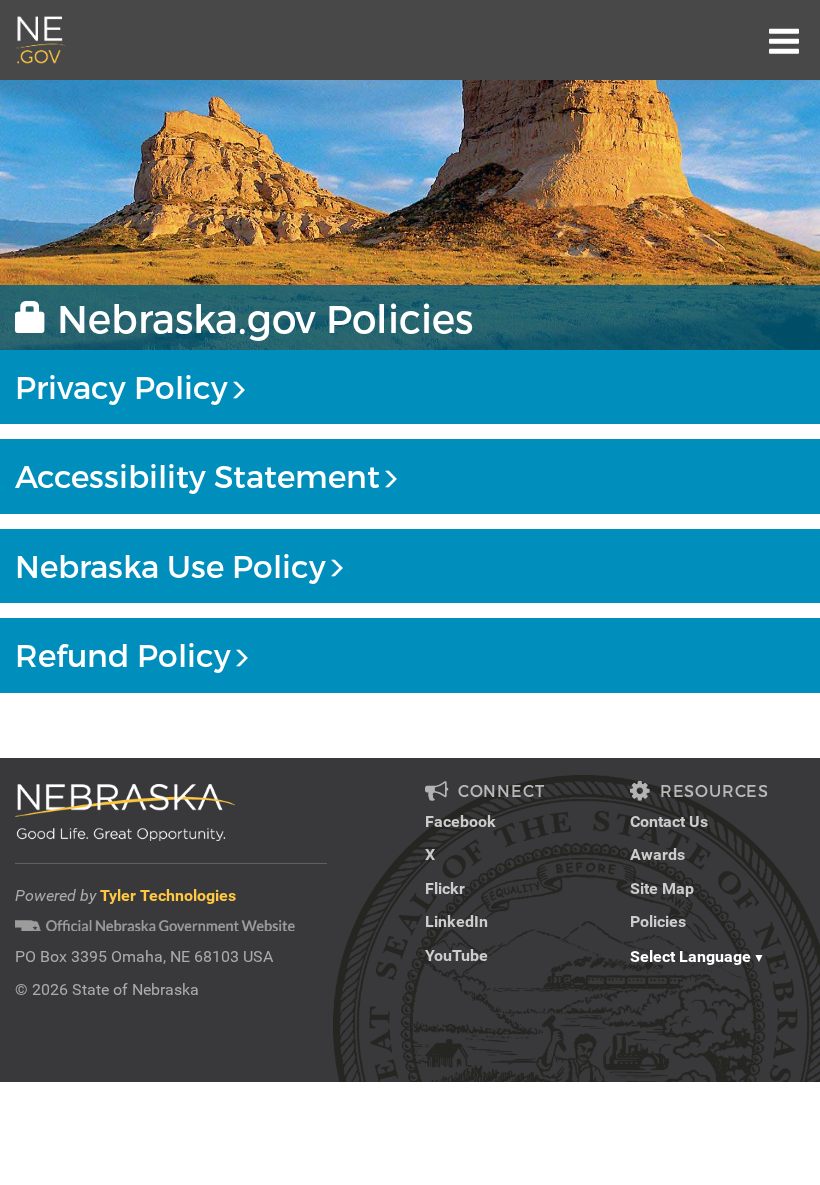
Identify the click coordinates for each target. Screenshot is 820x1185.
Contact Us (669, 821)
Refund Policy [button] (123, 655)
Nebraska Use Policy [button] (170, 566)
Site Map (662, 888)
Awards (657, 854)
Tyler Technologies (168, 895)
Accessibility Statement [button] (197, 476)
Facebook (460, 821)
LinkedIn (456, 921)
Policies (658, 921)
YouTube (456, 955)
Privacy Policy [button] (121, 387)
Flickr (445, 888)
